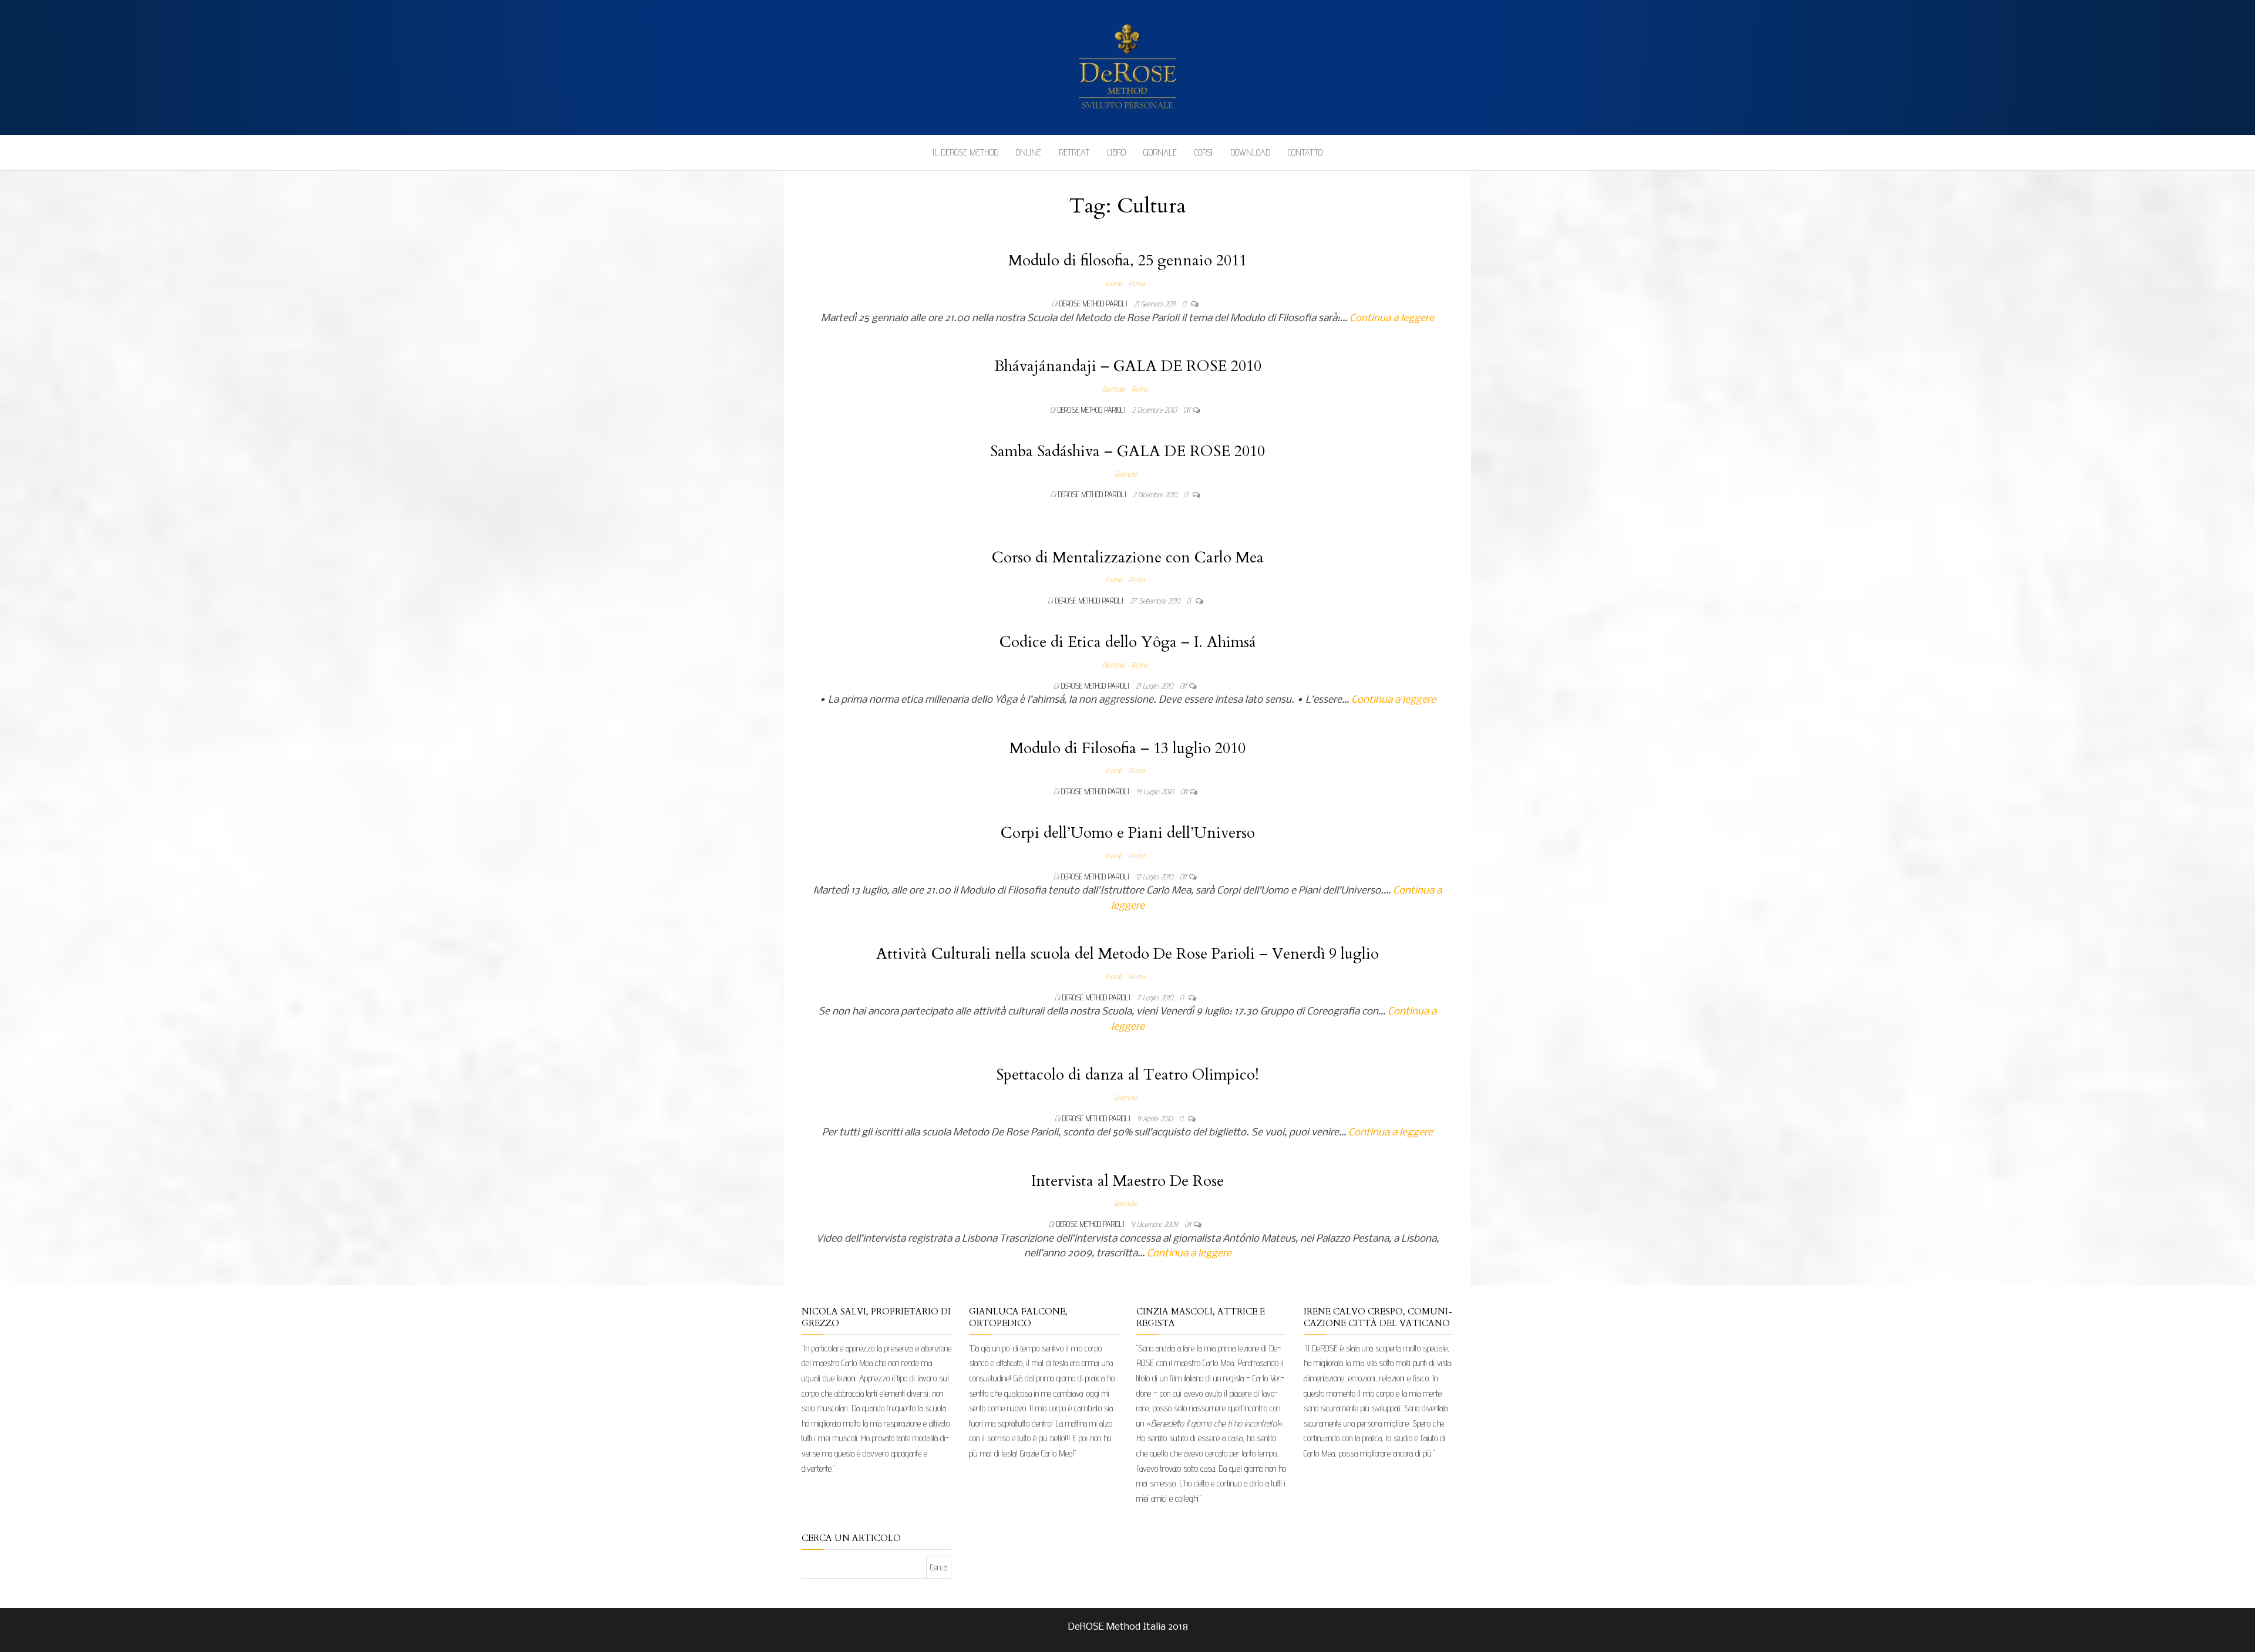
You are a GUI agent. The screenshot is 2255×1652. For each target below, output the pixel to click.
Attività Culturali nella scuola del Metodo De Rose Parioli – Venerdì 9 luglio (1127, 954)
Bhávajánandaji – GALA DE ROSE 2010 (1128, 366)
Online (1029, 152)
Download (1250, 152)
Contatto (1305, 152)
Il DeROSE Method (965, 152)
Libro (1116, 152)
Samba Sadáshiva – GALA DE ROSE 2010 (1127, 451)
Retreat (1074, 152)
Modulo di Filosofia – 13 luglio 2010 (1127, 748)
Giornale (1160, 152)
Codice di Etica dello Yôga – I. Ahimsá (1128, 642)
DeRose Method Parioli (1094, 304)
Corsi (1204, 152)
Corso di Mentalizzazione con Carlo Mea (1128, 557)
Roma (1137, 283)
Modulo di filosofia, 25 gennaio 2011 (1127, 260)
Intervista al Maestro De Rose (1127, 1181)
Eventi (1114, 283)
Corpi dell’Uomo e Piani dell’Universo (1128, 833)
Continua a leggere (1392, 318)
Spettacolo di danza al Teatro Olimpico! (1127, 1075)
